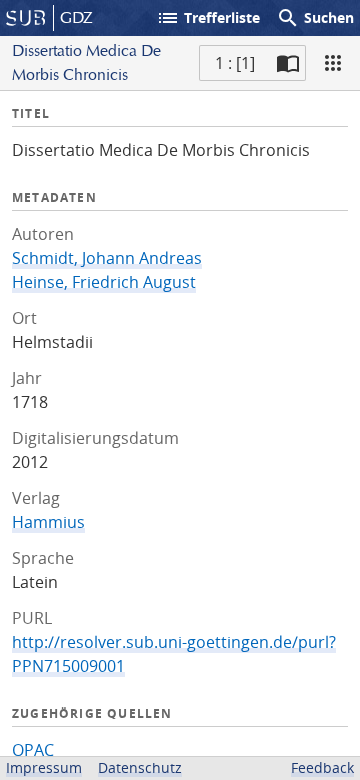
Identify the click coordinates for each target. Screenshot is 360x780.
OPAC (33, 750)
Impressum (44, 767)
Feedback (322, 767)
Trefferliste (208, 18)
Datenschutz (140, 767)
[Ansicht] (333, 63)
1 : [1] (235, 63)
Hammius (48, 522)
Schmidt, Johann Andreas (107, 258)
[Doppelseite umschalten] (288, 63)
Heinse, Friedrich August (104, 282)
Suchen (315, 18)
